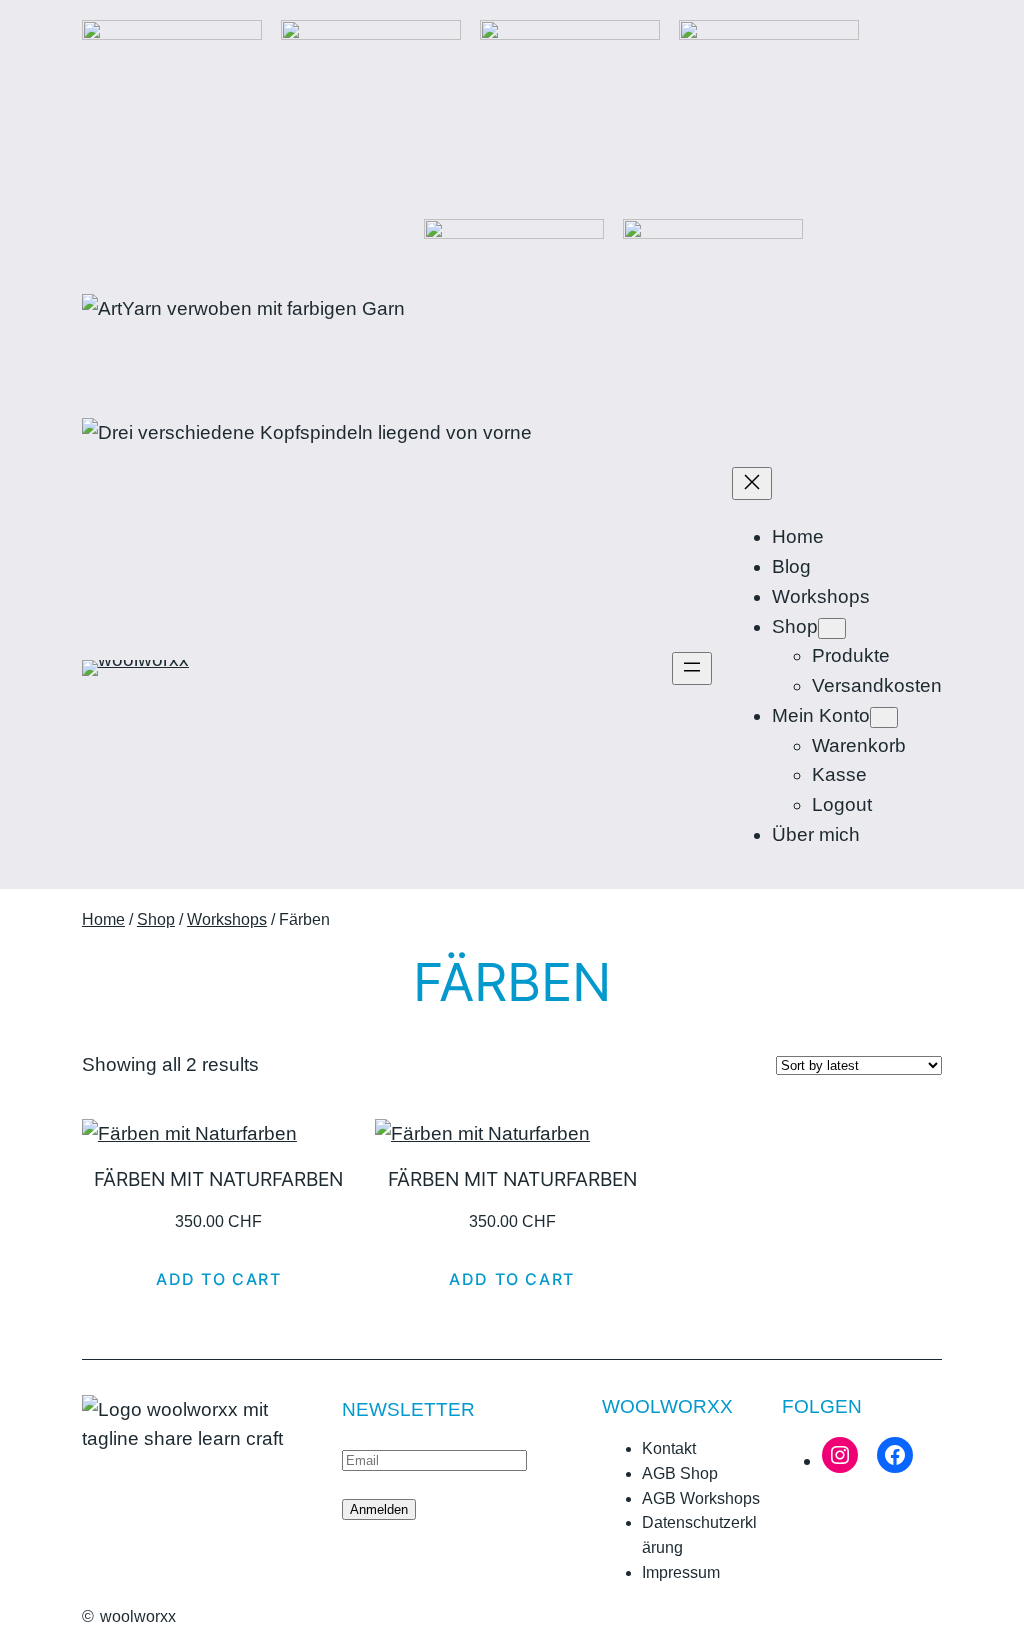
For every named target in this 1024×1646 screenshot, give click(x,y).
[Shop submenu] (832, 628)
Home (103, 919)
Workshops (227, 919)
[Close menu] (752, 483)
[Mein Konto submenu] (884, 717)
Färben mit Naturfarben (218, 1179)
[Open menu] (692, 668)
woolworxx (138, 1616)
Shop (156, 919)
